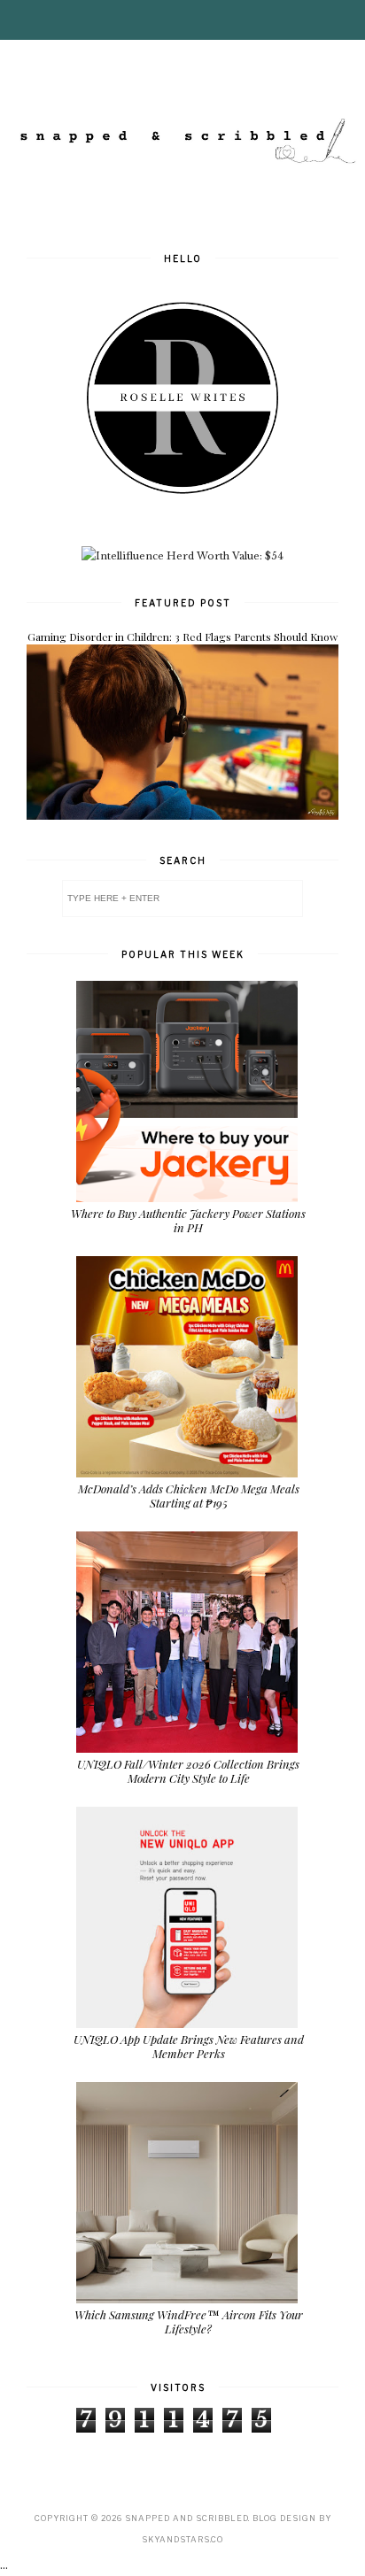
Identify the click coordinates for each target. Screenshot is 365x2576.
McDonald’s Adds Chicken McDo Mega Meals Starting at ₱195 (189, 1496)
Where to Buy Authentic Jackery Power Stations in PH (188, 1220)
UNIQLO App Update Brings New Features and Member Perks (189, 2046)
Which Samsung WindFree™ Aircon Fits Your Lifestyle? (189, 2321)
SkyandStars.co (182, 2539)
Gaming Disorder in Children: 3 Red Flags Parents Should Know (182, 636)
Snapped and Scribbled (186, 2518)
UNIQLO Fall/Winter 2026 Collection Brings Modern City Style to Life (188, 1771)
